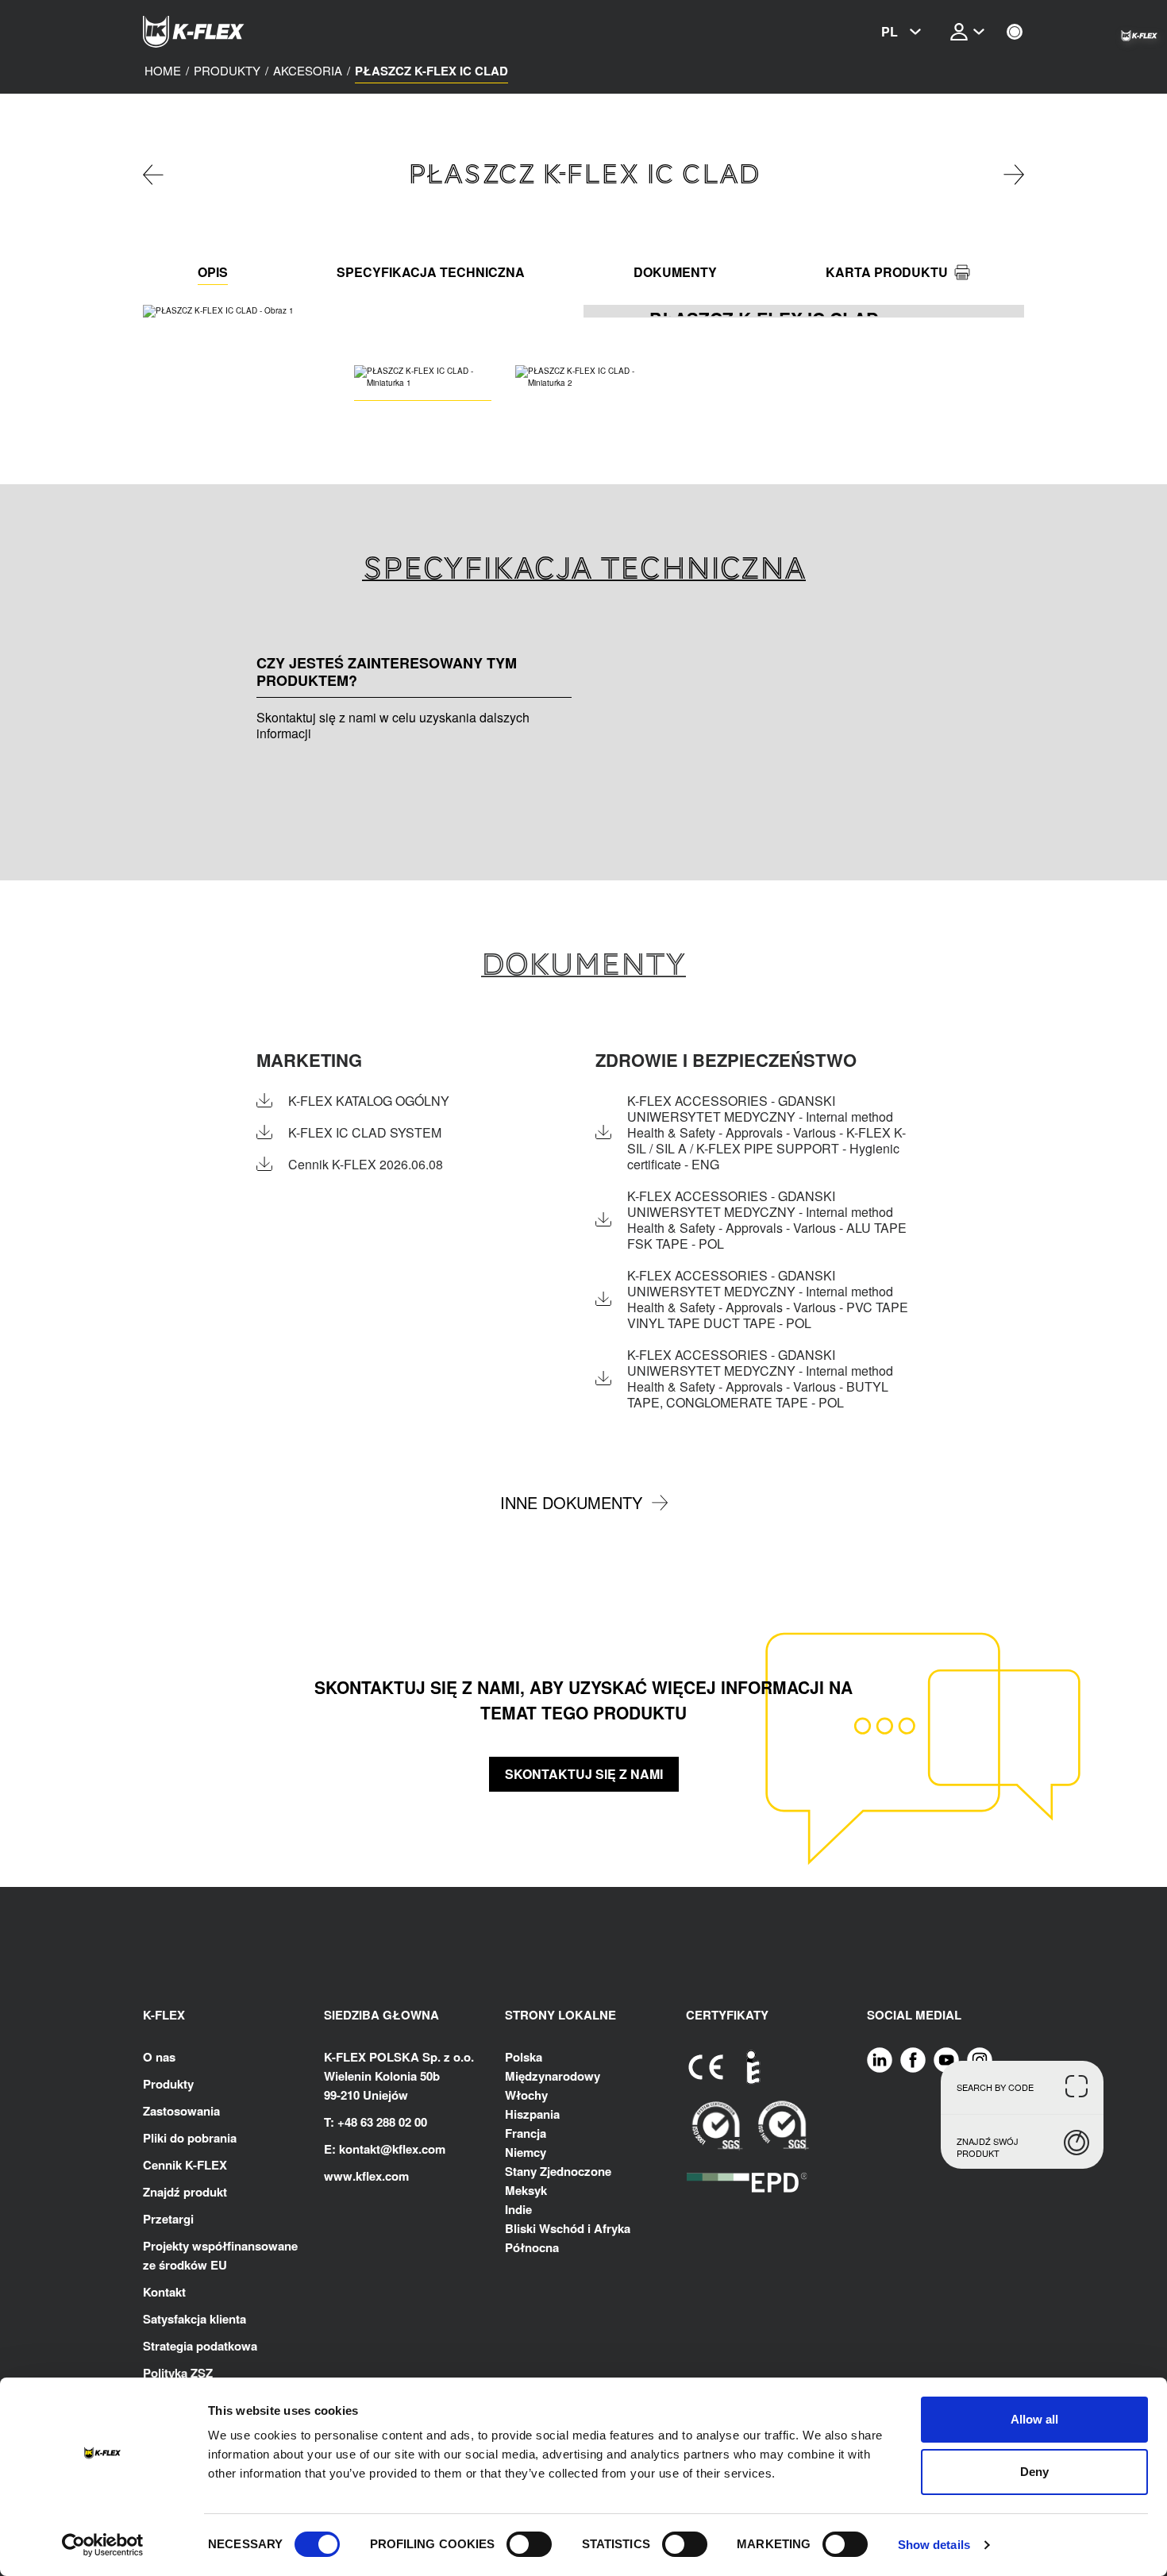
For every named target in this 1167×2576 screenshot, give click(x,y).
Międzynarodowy (553, 2076)
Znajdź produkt (185, 2192)
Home (163, 71)
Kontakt (164, 2292)
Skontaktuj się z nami (584, 1774)
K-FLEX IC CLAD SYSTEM (365, 1133)
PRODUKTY (227, 71)
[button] (573, 311)
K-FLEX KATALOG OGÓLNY (369, 1101)
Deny (1034, 2472)
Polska (524, 2057)
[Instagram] (980, 2059)
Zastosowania (181, 2111)
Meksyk (526, 2190)
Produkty (168, 2084)
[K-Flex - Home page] (222, 32)
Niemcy (526, 2152)
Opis (213, 272)
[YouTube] (946, 2059)
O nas (159, 2057)
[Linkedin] (880, 2059)
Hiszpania (532, 2114)
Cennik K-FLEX (185, 2165)
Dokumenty (675, 272)
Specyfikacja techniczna (431, 272)
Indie (518, 2209)
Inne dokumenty (571, 1502)
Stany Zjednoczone (558, 2171)
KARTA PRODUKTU (887, 272)
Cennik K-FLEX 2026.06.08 (366, 1165)
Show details (934, 2545)
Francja (526, 2133)
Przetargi (168, 2219)
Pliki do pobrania (190, 2138)
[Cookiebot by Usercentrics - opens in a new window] (103, 2545)
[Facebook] (913, 2059)
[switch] (529, 2544)
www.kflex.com (366, 2176)
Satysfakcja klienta (194, 2319)
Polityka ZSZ (178, 2373)
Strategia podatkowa (200, 2346)
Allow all (1034, 2419)
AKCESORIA (308, 71)
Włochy (526, 2095)
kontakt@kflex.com (392, 2149)
